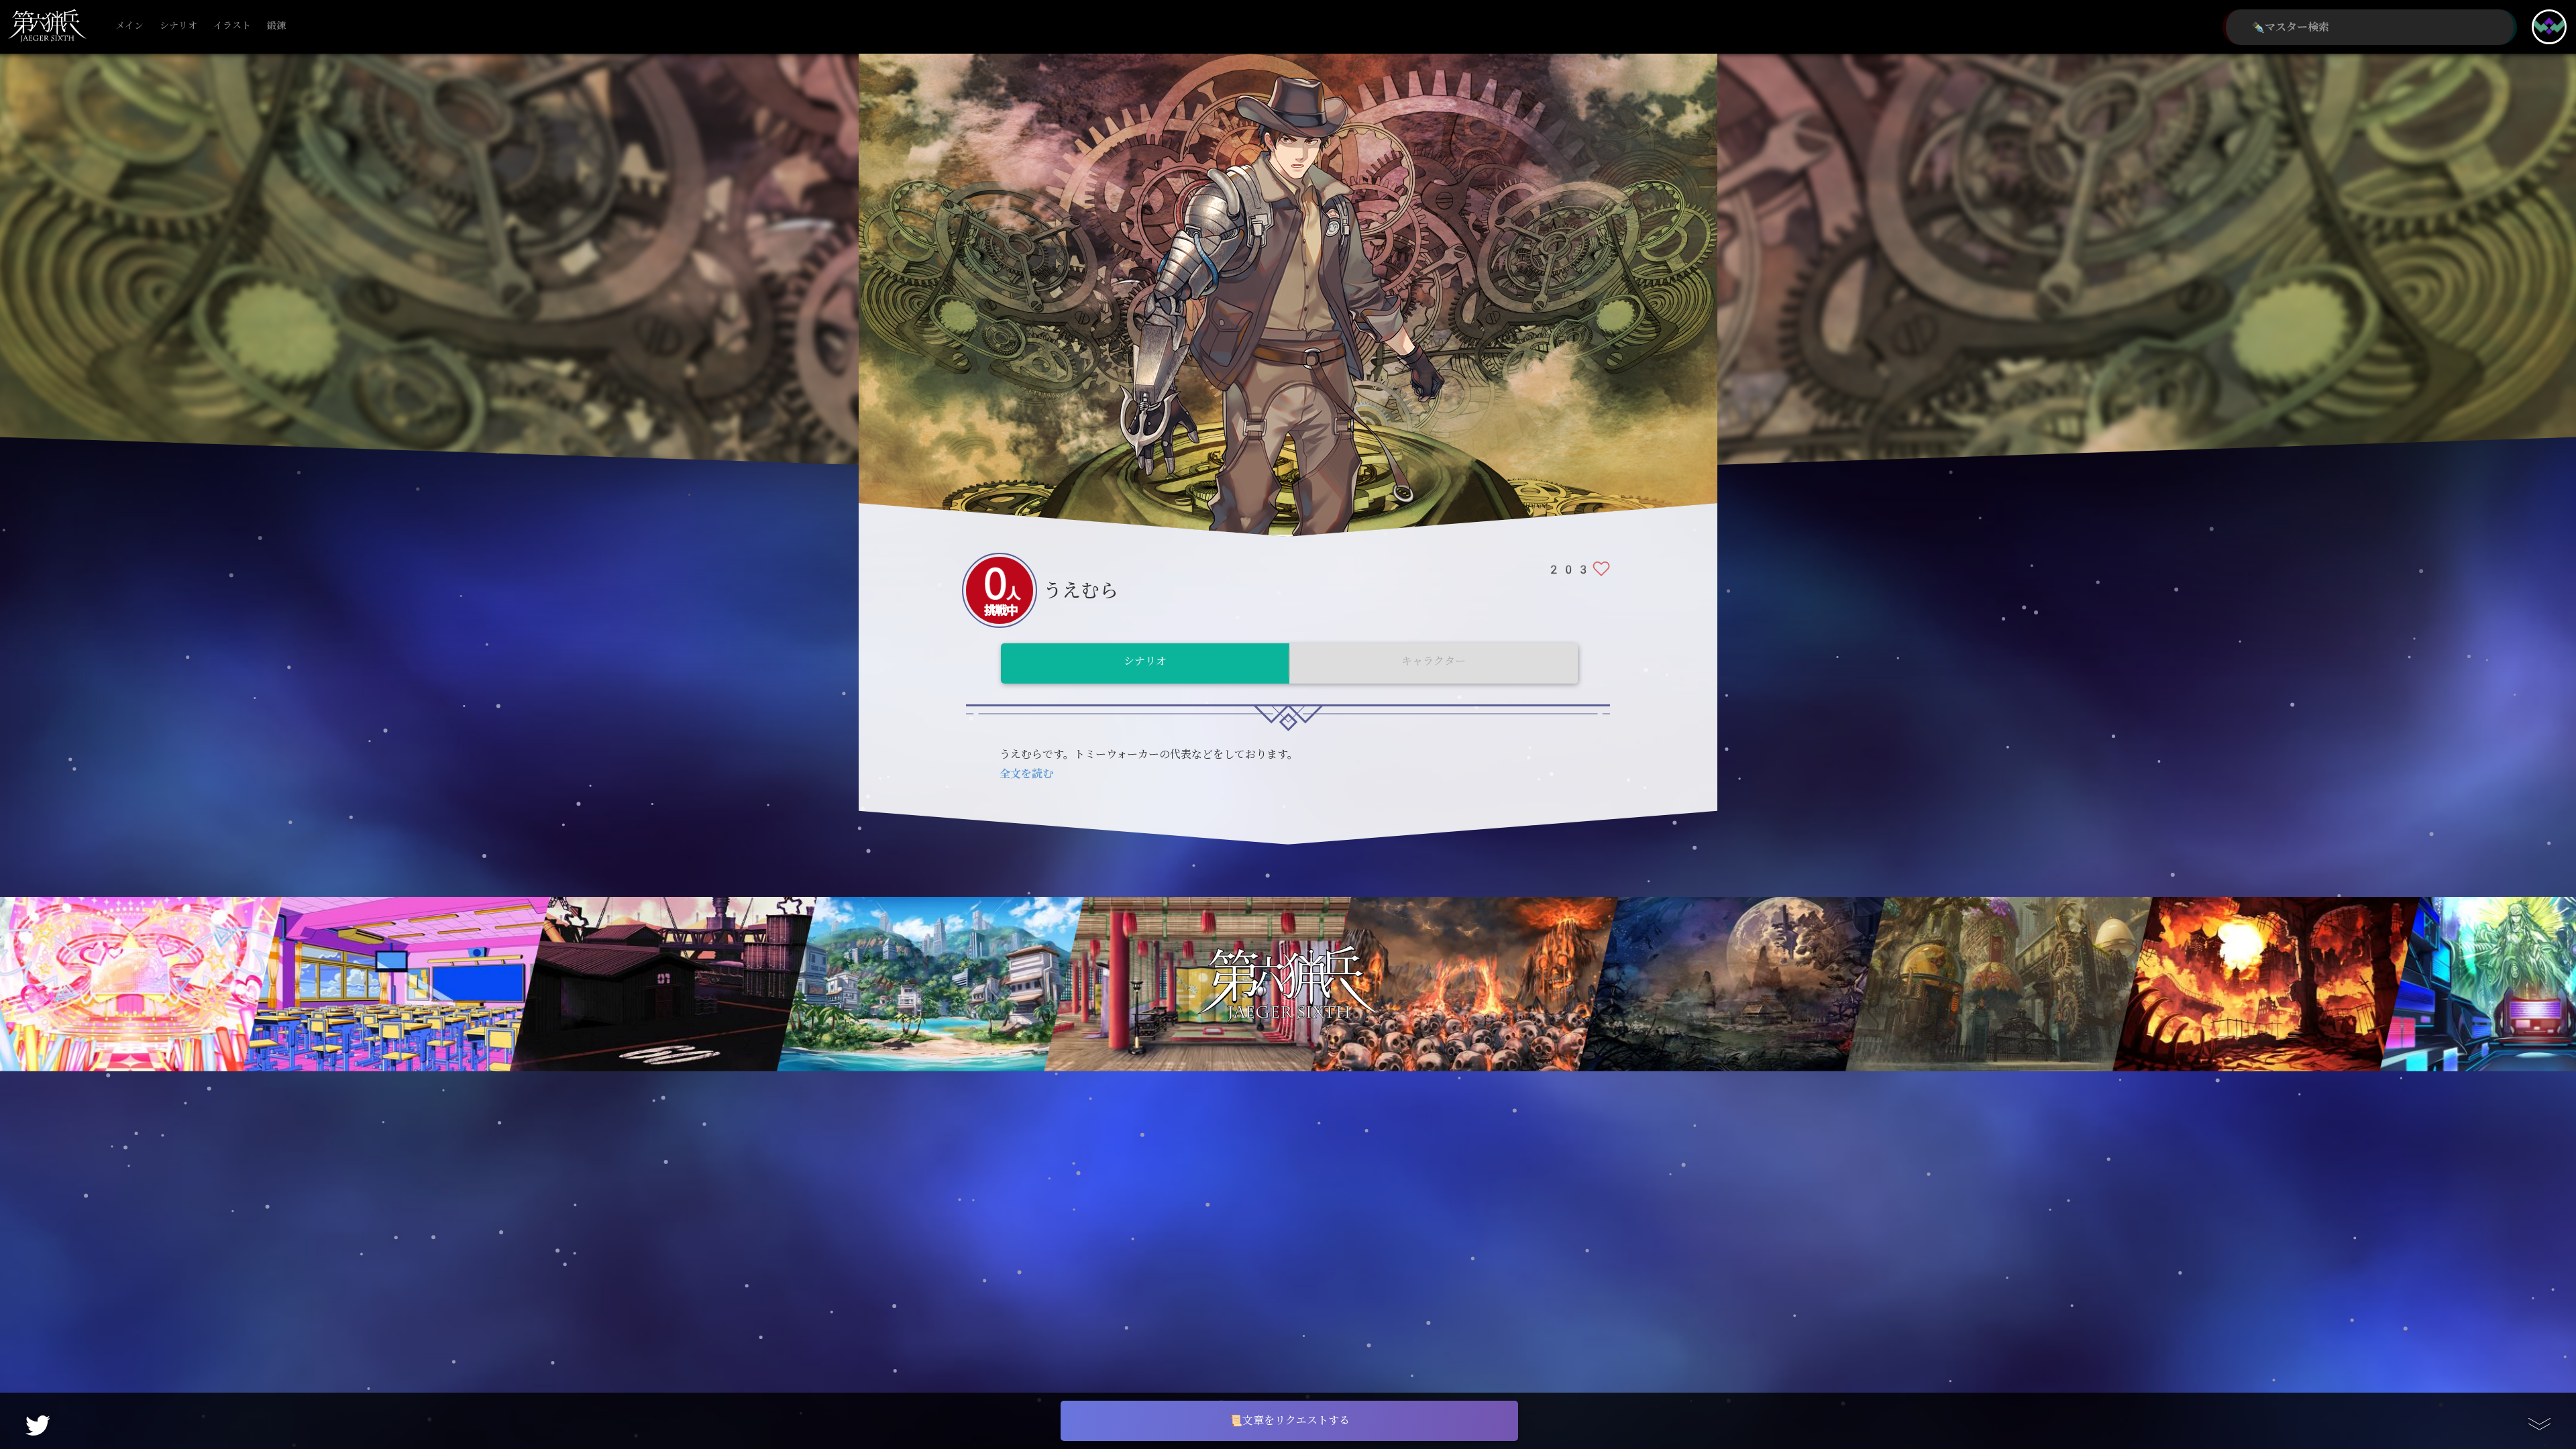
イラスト (232, 26)
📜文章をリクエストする (1289, 1420)
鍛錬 (276, 26)
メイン (129, 26)
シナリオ (178, 26)
